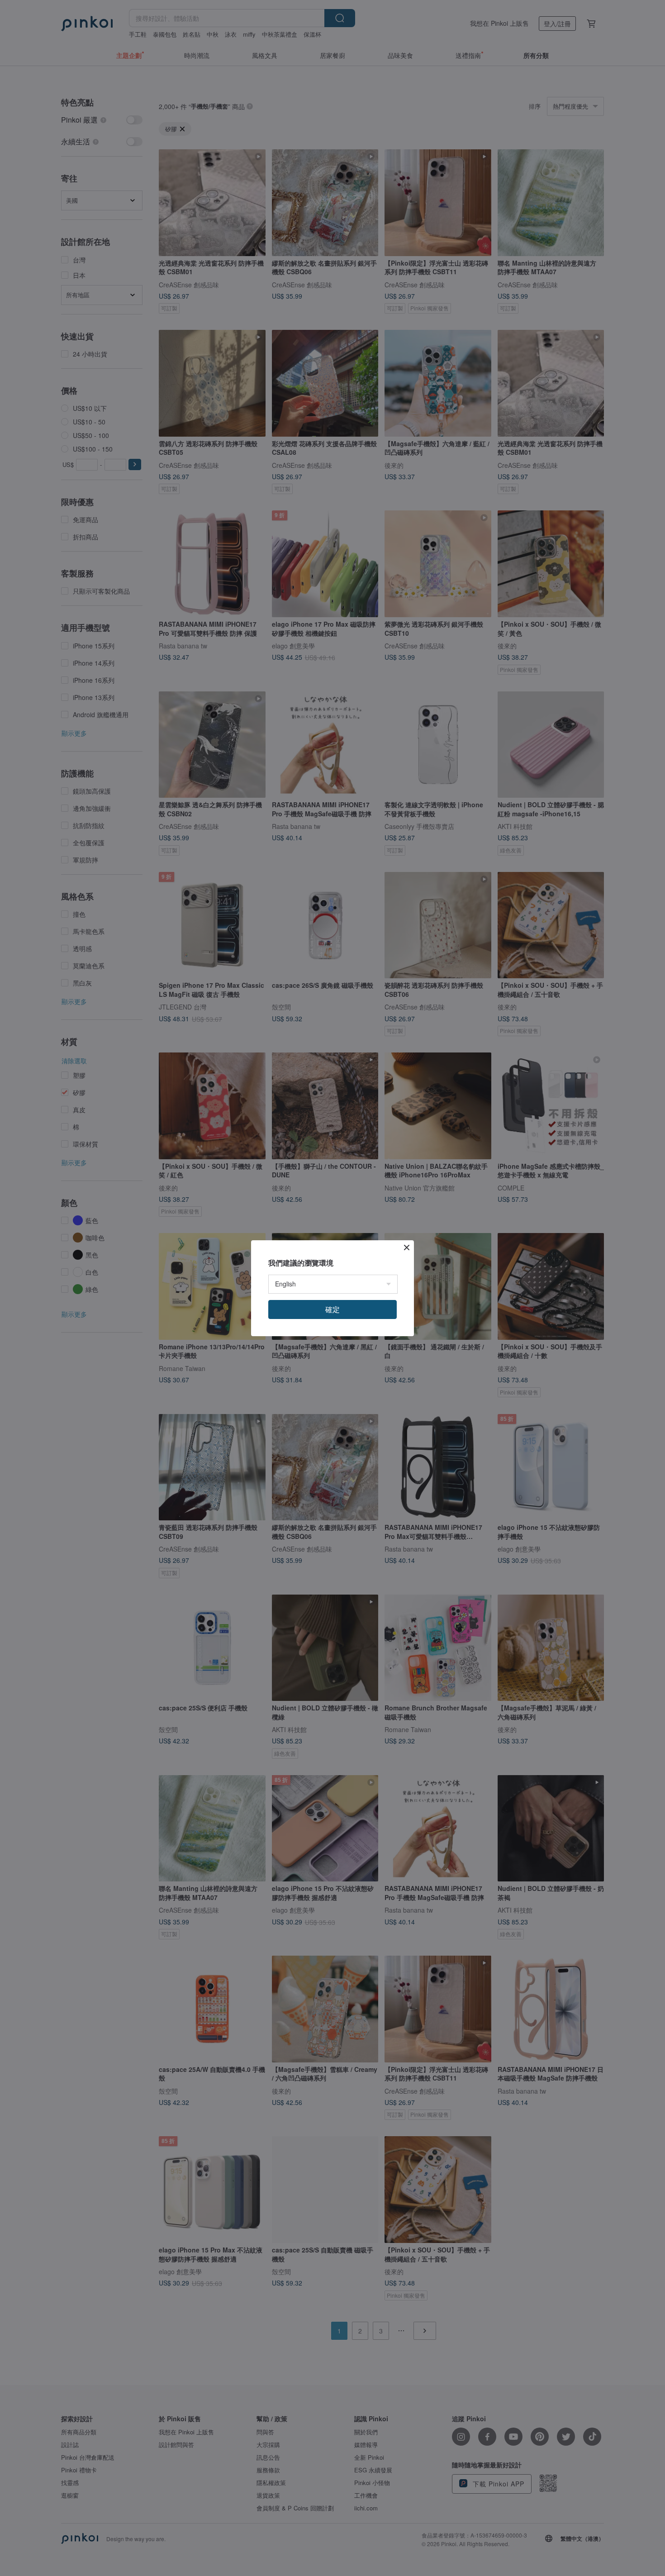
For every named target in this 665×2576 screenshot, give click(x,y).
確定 (332, 1309)
